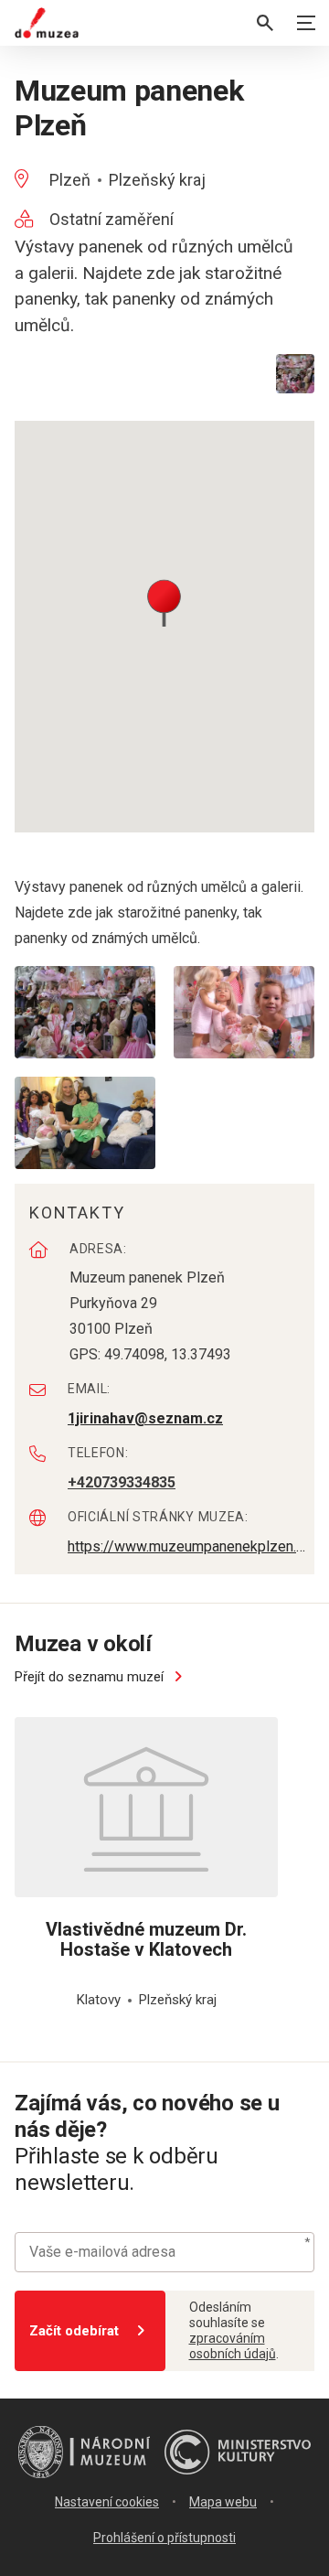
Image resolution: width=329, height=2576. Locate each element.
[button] (164, 601)
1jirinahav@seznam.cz (145, 1418)
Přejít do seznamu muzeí (91, 1677)
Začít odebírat (74, 2331)
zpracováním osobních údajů (233, 2346)
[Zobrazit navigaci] (306, 23)
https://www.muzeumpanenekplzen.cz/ (189, 1546)
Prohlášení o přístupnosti (164, 2538)
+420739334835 (122, 1482)
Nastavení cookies (107, 2502)
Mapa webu (223, 2502)
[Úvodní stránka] (47, 23)
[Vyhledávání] (265, 23)
